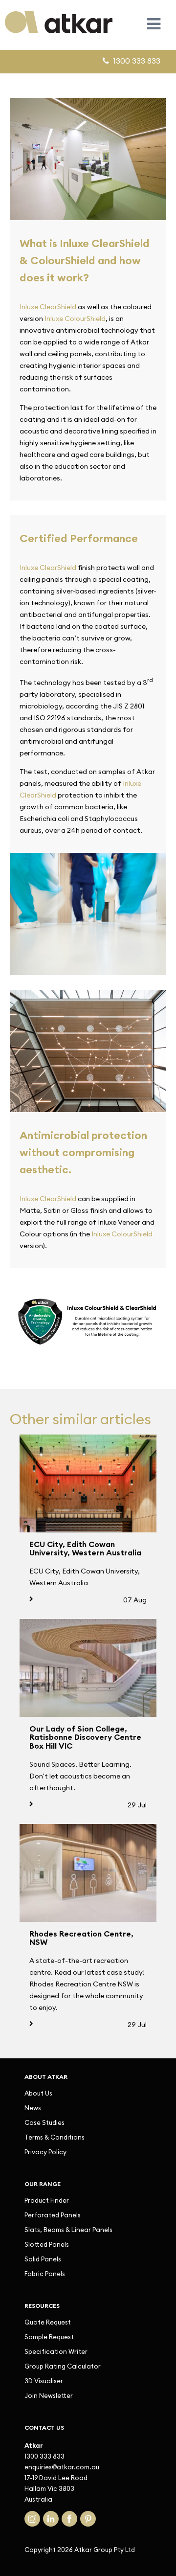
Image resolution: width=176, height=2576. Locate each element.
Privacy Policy (45, 2152)
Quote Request (48, 2322)
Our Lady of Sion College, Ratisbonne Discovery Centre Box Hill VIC (85, 1737)
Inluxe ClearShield (48, 307)
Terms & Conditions (55, 2137)
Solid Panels (43, 2259)
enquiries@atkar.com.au (62, 2467)
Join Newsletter (49, 2395)
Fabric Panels (45, 2274)
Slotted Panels (47, 2244)
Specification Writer (56, 2351)
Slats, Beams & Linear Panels (68, 2230)
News (33, 2108)
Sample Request (49, 2337)
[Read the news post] (88, 1483)
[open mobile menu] (154, 24)
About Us (38, 2093)
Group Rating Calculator (63, 2366)
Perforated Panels (53, 2215)
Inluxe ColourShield (75, 319)
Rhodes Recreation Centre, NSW (81, 1938)
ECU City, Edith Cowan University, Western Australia (85, 1549)
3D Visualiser (44, 2381)
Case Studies (44, 2122)
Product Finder (47, 2200)
